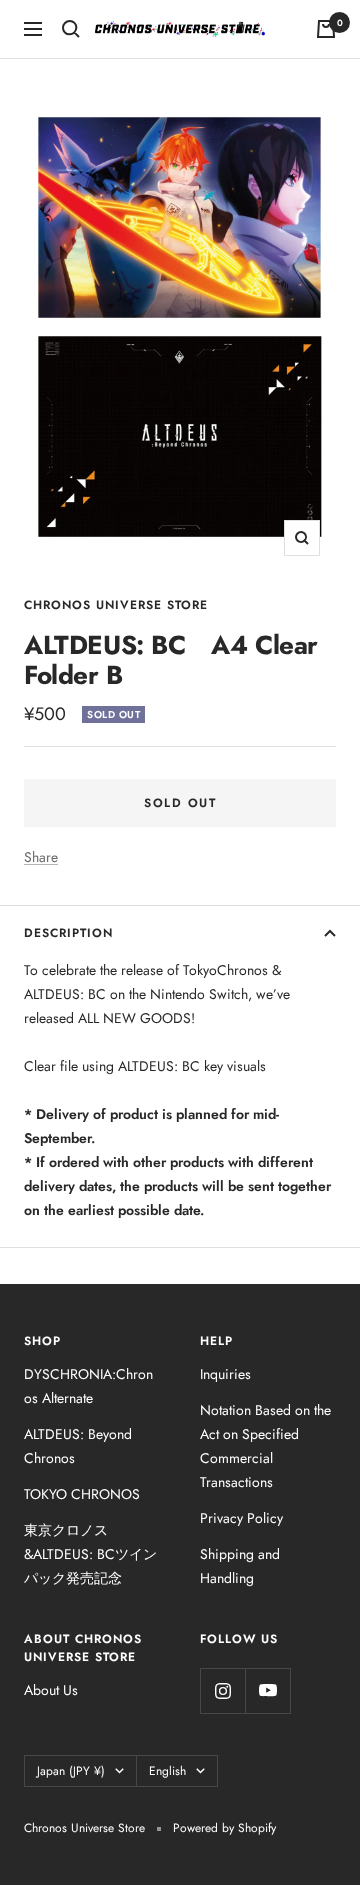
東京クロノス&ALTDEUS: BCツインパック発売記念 (90, 1554)
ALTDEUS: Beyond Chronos (78, 1446)
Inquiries (225, 1374)
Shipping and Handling (240, 1566)
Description (68, 933)
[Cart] (326, 29)
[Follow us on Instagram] (222, 1690)
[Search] (71, 29)
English (167, 1771)
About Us (51, 1690)
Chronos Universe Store (116, 605)
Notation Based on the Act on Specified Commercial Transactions (265, 1446)
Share (41, 857)
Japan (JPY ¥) (71, 1771)
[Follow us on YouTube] (267, 1690)
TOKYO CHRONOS (82, 1494)
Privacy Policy (241, 1518)
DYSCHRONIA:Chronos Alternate (88, 1386)
